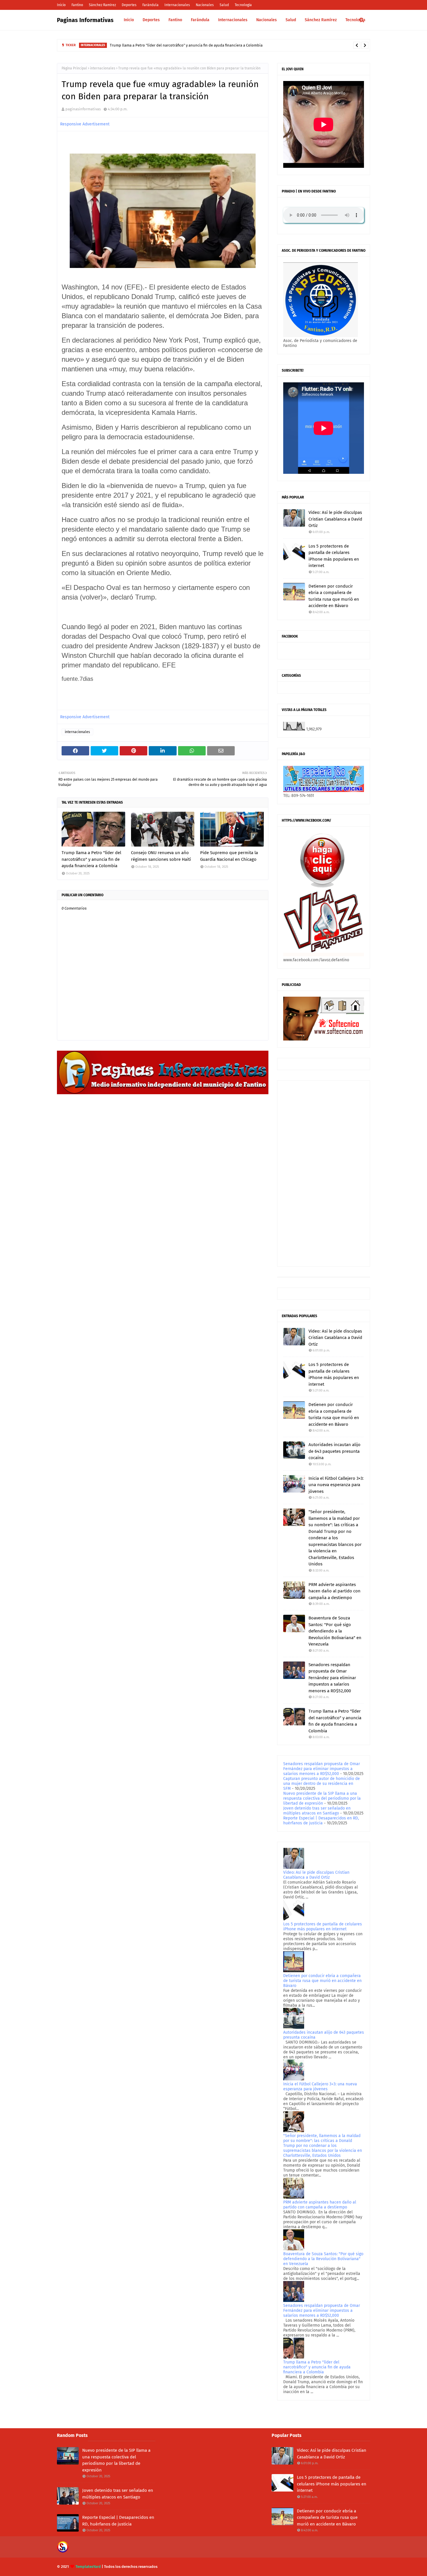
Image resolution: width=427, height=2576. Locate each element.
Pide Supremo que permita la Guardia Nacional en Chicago (229, 856)
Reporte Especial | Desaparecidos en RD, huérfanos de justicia (321, 1821)
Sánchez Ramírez (102, 5)
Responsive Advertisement (85, 124)
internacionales (103, 68)
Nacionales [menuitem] (267, 20)
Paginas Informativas (85, 20)
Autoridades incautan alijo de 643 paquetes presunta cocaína (334, 1451)
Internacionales (177, 5)
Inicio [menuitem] (129, 20)
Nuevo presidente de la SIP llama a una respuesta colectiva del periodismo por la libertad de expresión (322, 1798)
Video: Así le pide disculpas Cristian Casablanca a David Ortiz (335, 519)
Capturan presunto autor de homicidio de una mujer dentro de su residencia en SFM (322, 1784)
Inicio (61, 5)
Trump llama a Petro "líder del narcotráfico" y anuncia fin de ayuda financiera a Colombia (186, 45)
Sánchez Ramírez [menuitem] (321, 20)
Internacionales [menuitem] (233, 20)
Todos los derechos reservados (131, 2567)
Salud (224, 5)
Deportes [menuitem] (151, 20)
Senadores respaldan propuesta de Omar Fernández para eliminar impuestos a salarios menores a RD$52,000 (332, 1678)
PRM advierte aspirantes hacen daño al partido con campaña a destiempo (334, 1591)
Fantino (77, 5)
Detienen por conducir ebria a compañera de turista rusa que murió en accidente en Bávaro (334, 596)
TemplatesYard (88, 2567)
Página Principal (74, 68)
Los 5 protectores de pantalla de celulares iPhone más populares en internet (334, 556)
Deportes (129, 5)
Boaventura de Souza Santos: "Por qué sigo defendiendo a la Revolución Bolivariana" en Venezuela (335, 1631)
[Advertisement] (324, 1173)
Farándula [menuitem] (200, 20)
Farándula (150, 5)
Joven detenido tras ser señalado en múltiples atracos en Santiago (317, 1811)
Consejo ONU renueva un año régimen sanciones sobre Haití (161, 856)
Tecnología (243, 5)
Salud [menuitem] (291, 20)
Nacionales (205, 5)
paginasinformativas (83, 109)
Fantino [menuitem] (175, 20)
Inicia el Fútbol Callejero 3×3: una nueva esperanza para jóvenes (336, 1485)
